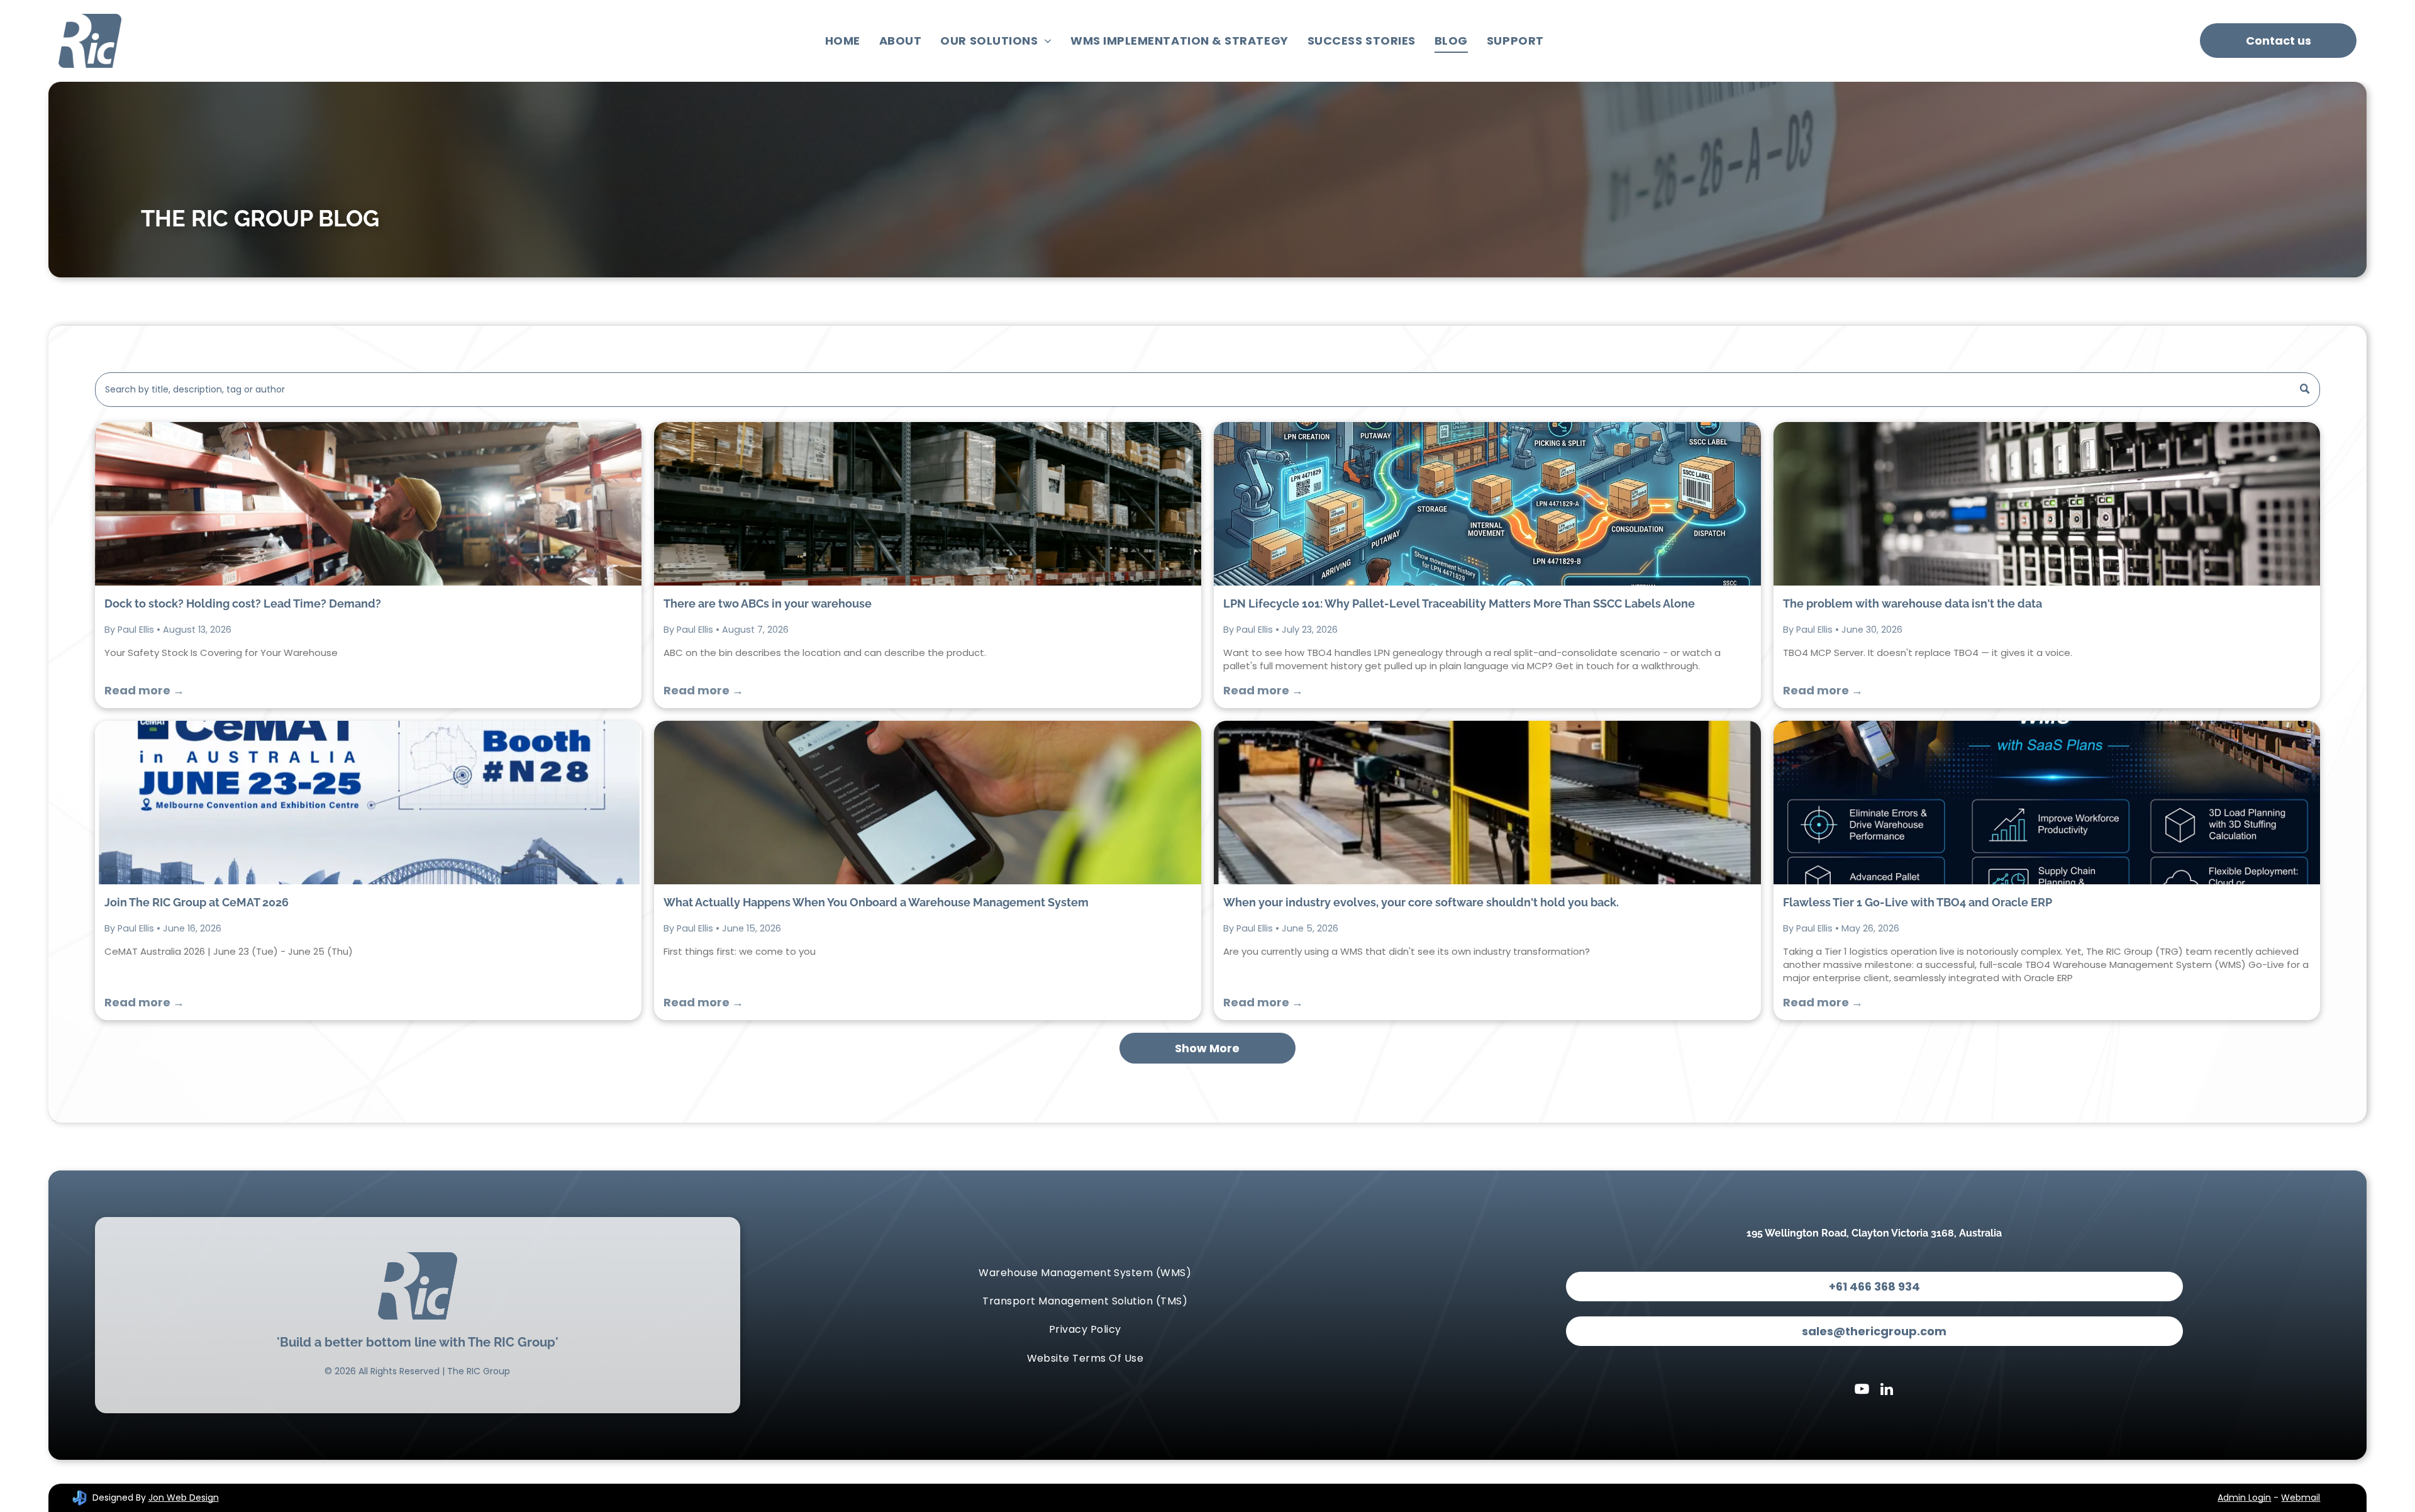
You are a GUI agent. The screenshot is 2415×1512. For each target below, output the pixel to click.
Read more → (144, 690)
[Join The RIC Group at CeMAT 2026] (369, 803)
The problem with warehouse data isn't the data (1913, 603)
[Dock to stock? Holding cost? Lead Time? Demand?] (369, 504)
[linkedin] (1887, 1391)
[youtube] (1862, 1391)
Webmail (2301, 1498)
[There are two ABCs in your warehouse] (928, 504)
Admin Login (2244, 1498)
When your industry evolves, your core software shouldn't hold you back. (1421, 902)
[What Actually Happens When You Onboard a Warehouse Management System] (928, 803)
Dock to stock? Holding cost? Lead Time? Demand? (243, 603)
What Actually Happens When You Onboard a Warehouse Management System (876, 902)
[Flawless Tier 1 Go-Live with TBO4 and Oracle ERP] (2047, 803)
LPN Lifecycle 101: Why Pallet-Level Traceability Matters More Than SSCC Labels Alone (1459, 603)
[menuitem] (843, 41)
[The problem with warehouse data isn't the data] (2047, 504)
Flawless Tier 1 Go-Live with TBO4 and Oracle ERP (1918, 902)
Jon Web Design (184, 1498)
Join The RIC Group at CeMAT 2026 (197, 902)
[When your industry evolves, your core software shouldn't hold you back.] (1487, 803)
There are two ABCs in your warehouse (768, 603)
